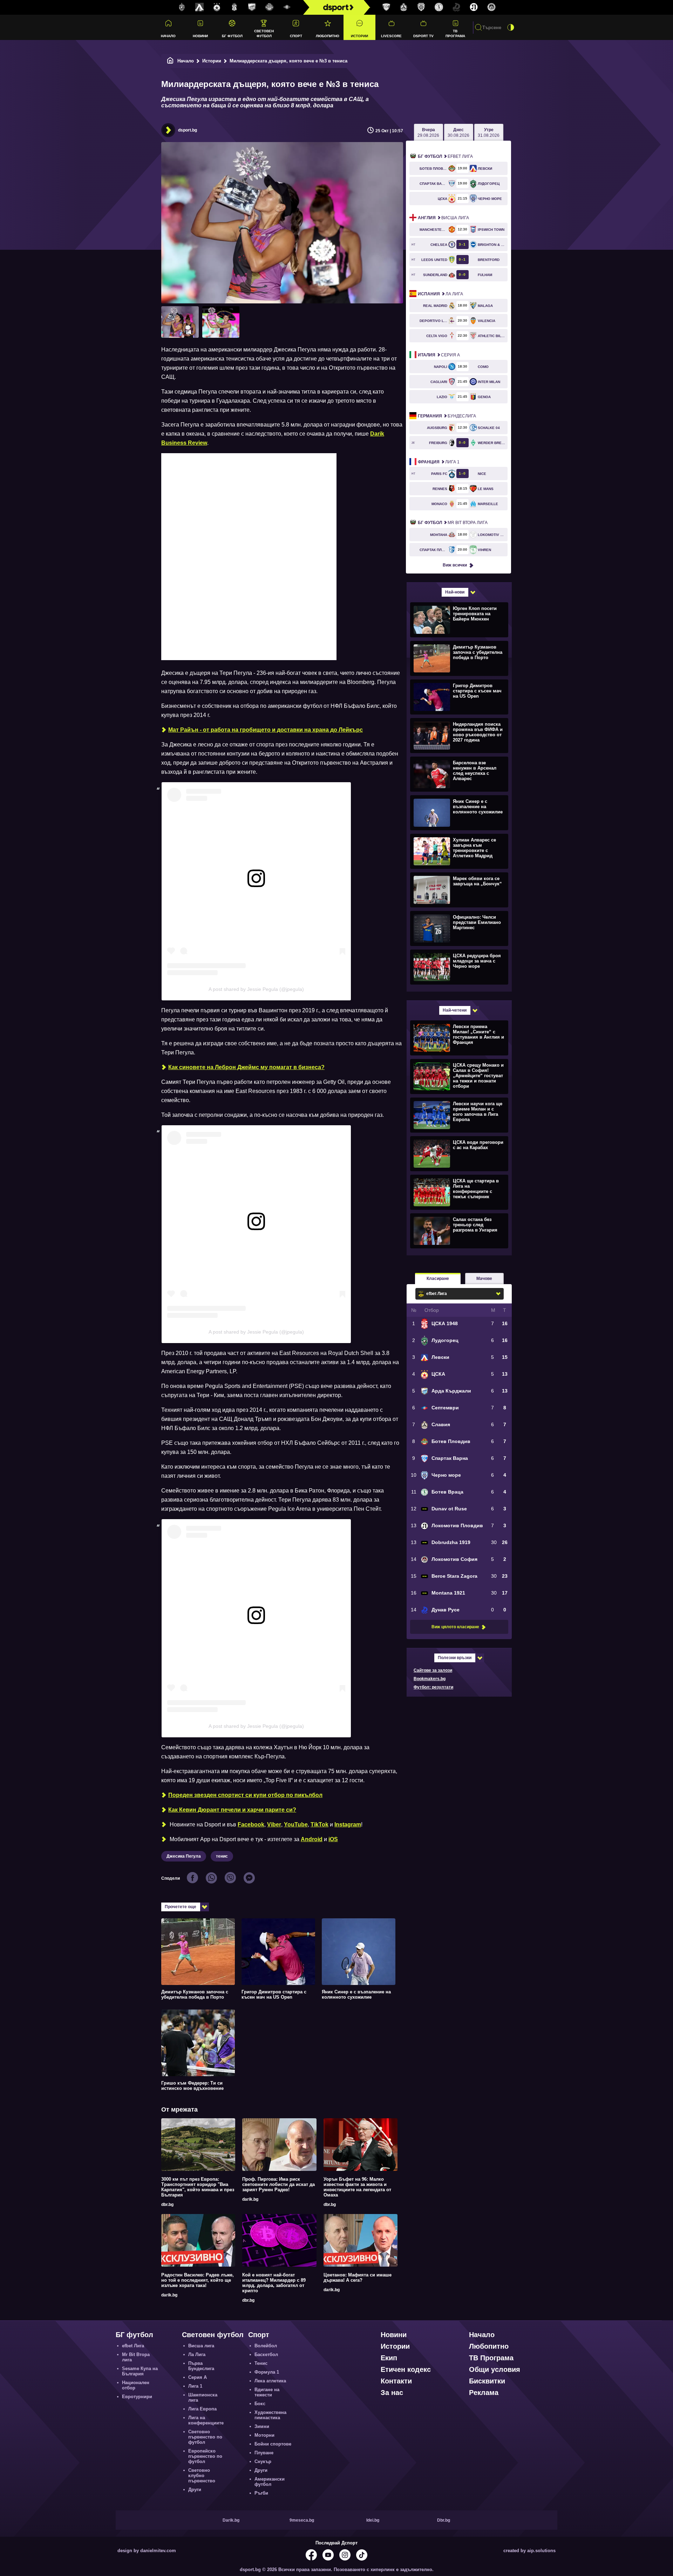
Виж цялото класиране (455, 1627)
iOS (333, 1839)
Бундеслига (447, 416)
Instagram (348, 1824)
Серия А (439, 355)
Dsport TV (423, 36)
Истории (359, 36)
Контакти (396, 2381)
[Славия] (404, 7)
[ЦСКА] (217, 7)
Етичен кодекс (406, 2369)
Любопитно (328, 36)
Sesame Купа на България (140, 2371)
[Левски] (199, 7)
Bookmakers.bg (430, 1679)
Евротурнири (137, 2397)
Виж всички (455, 565)
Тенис (261, 2363)
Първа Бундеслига (201, 2366)
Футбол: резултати (433, 1687)
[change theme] (511, 27)
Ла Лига (440, 294)
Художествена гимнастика (270, 2415)
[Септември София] (287, 7)
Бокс (260, 2404)
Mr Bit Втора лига (453, 523)
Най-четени (455, 1010)
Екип (389, 2358)
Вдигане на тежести (267, 2392)
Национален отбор (136, 2385)
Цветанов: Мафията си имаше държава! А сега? (358, 2278)
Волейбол (266, 2346)
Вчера (428, 133)
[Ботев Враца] (439, 7)
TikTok (319, 1824)
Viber (274, 1824)
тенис (222, 1856)
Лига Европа (202, 2409)
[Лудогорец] (182, 7)
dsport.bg (188, 130)
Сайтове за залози (433, 1670)
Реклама (484, 2393)
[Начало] (170, 61)
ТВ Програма (455, 33)
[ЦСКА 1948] (234, 7)
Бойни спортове (273, 2444)
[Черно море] (421, 7)
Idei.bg (373, 2520)
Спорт (296, 36)
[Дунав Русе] (456, 7)
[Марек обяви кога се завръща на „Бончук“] (458, 890)
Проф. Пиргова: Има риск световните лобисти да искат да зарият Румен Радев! (278, 2184)
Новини (200, 36)
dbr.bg (167, 2205)
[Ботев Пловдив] (270, 8)
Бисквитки (487, 2381)
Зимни (262, 2426)
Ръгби (261, 2493)
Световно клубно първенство (202, 2476)
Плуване (264, 2453)
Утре (489, 133)
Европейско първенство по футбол (205, 2456)
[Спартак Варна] (386, 7)
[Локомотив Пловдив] (474, 7)
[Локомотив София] (491, 7)
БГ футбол (232, 36)
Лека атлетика (270, 2381)
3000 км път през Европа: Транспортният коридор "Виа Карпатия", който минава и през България (198, 2187)
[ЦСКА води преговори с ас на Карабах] (458, 1153)
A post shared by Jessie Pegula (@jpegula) (256, 989)
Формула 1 (267, 2372)
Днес (458, 133)
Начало (168, 36)
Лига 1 (439, 462)
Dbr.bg (444, 2520)
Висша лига (443, 218)
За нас (392, 2393)
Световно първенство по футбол (205, 2437)
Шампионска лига (203, 2397)
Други (195, 2490)
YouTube (296, 1824)
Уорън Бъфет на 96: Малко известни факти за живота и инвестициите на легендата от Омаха (357, 2187)
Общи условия (495, 2369)
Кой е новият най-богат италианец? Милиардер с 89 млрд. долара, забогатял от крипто (274, 2283)
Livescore (391, 36)
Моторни (264, 2435)
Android (312, 1839)
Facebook (251, 1824)
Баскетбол (266, 2354)
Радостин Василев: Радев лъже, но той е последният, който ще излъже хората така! (198, 2280)
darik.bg (250, 2199)
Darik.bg (231, 2520)
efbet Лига (445, 156)
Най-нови (455, 592)
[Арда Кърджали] (252, 7)
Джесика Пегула (184, 1856)
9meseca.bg (302, 2520)
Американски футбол (270, 2482)
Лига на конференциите (206, 2420)
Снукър (263, 2461)
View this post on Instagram (201, 897)
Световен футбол (264, 33)
